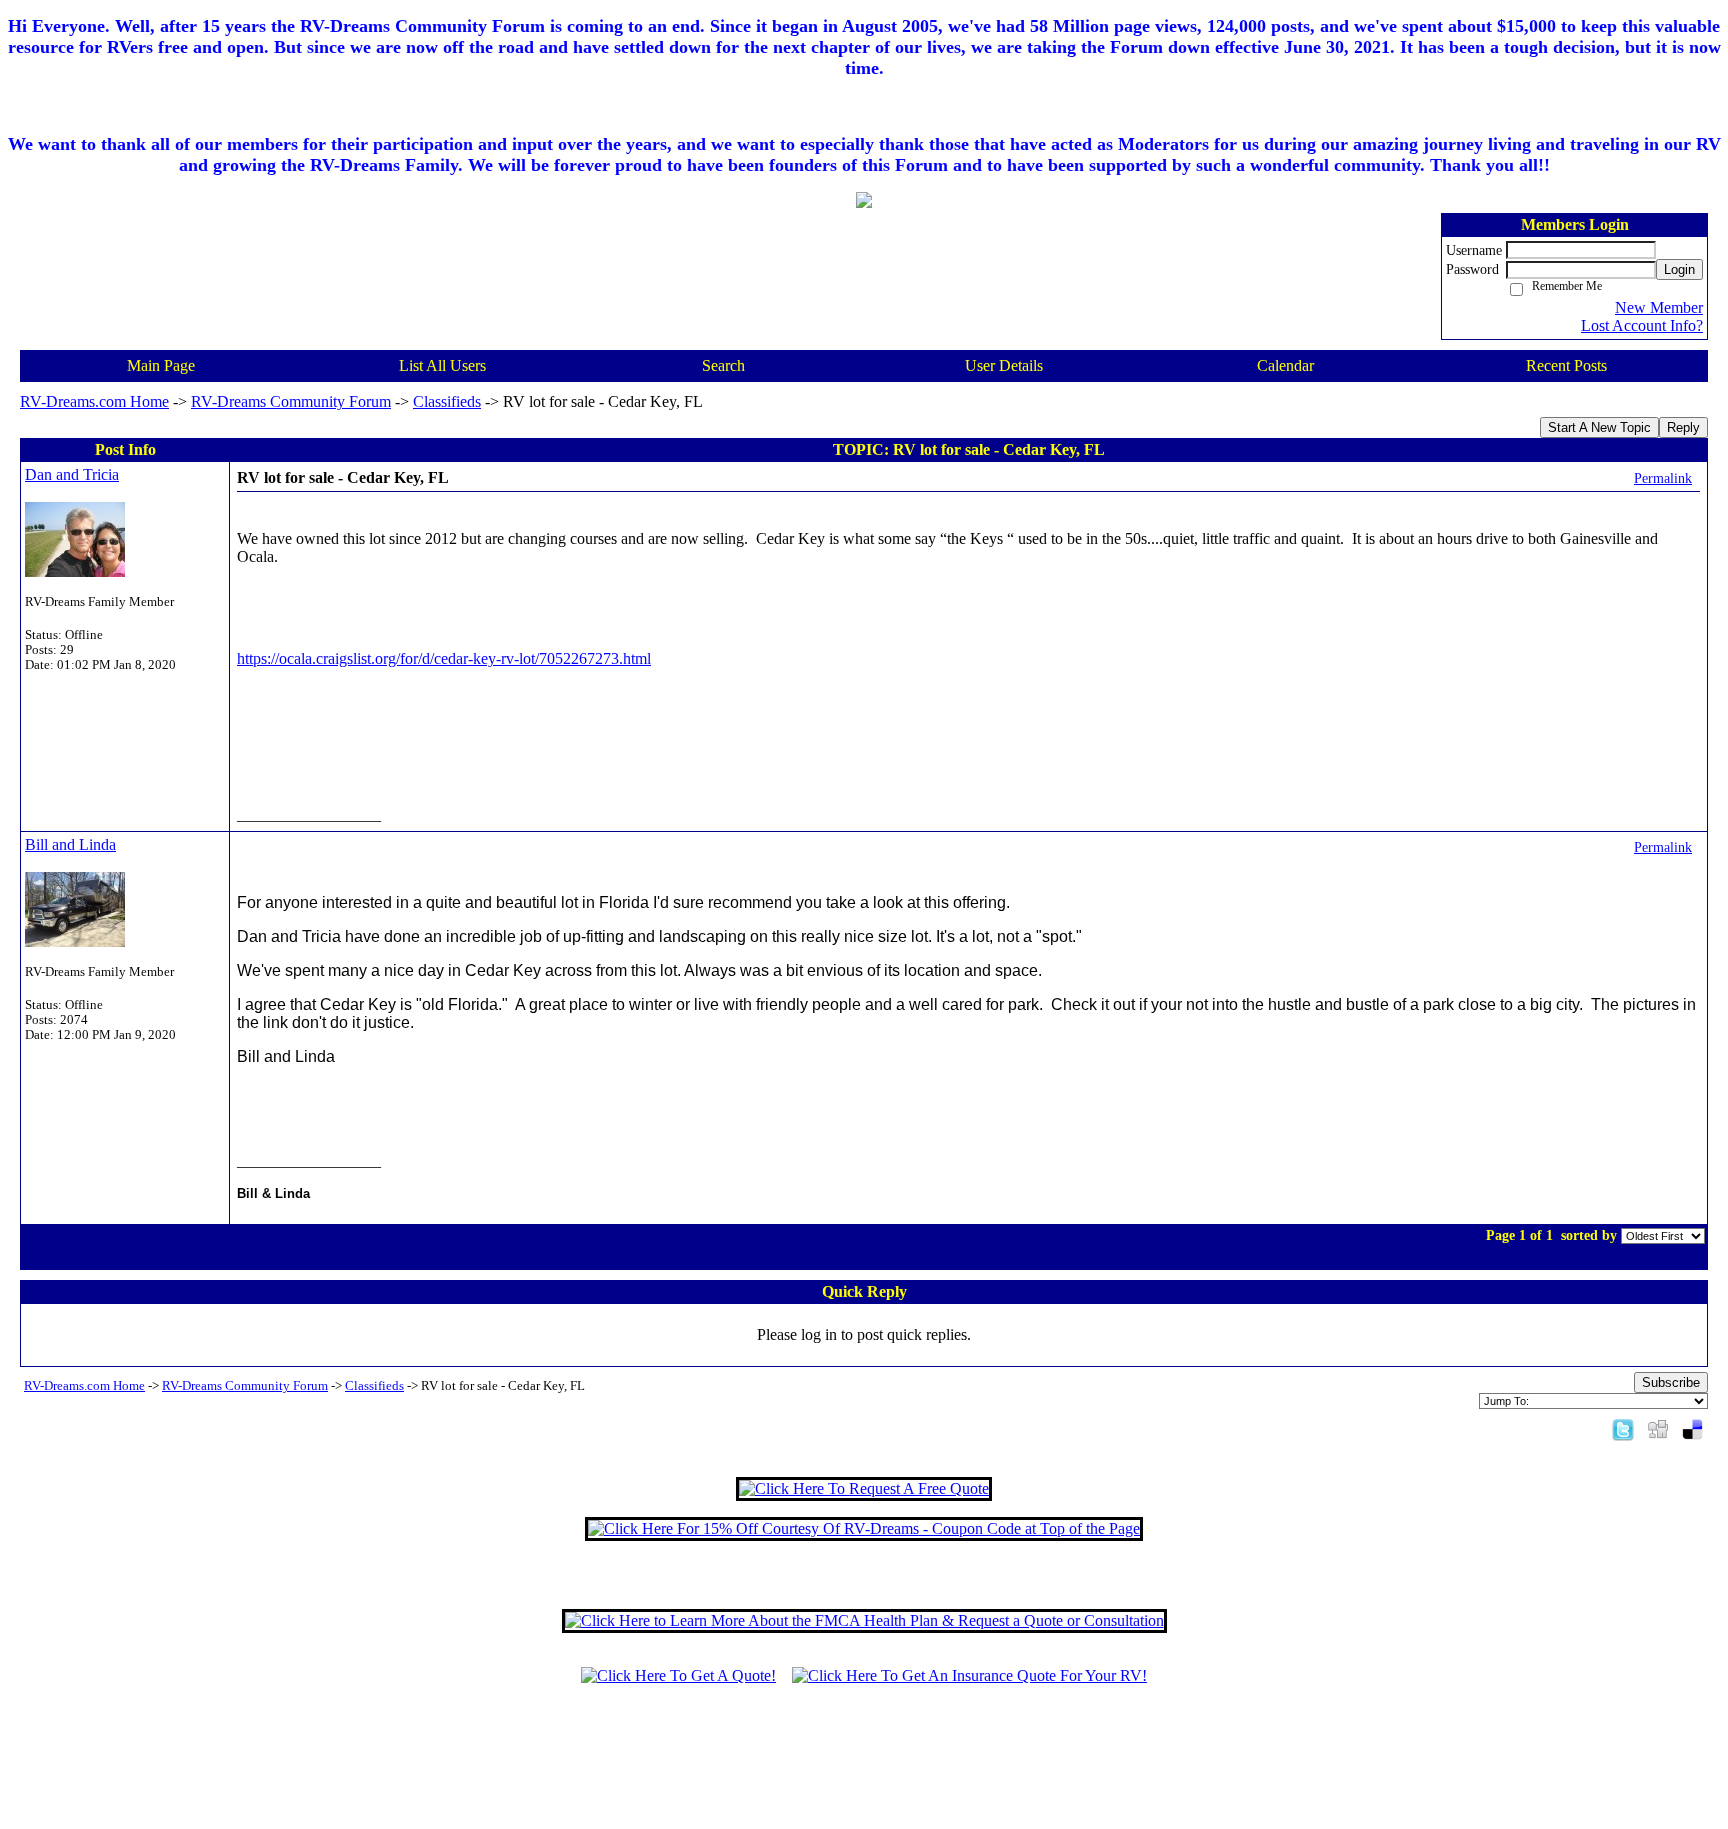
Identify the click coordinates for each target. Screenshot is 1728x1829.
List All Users (442, 365)
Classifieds (447, 401)
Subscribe (1671, 1382)
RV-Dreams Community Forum (291, 401)
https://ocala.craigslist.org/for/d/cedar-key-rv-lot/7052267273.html (444, 658)
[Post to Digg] (1658, 1428)
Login (1679, 269)
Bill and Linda (70, 844)
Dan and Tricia (72, 474)
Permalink (1663, 478)
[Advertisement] (864, 1766)
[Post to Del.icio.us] (1692, 1428)
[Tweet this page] (1623, 1428)
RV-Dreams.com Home (94, 401)
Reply (1683, 427)
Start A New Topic (1599, 427)
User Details (1004, 365)
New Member (1659, 307)
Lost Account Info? (1642, 325)
